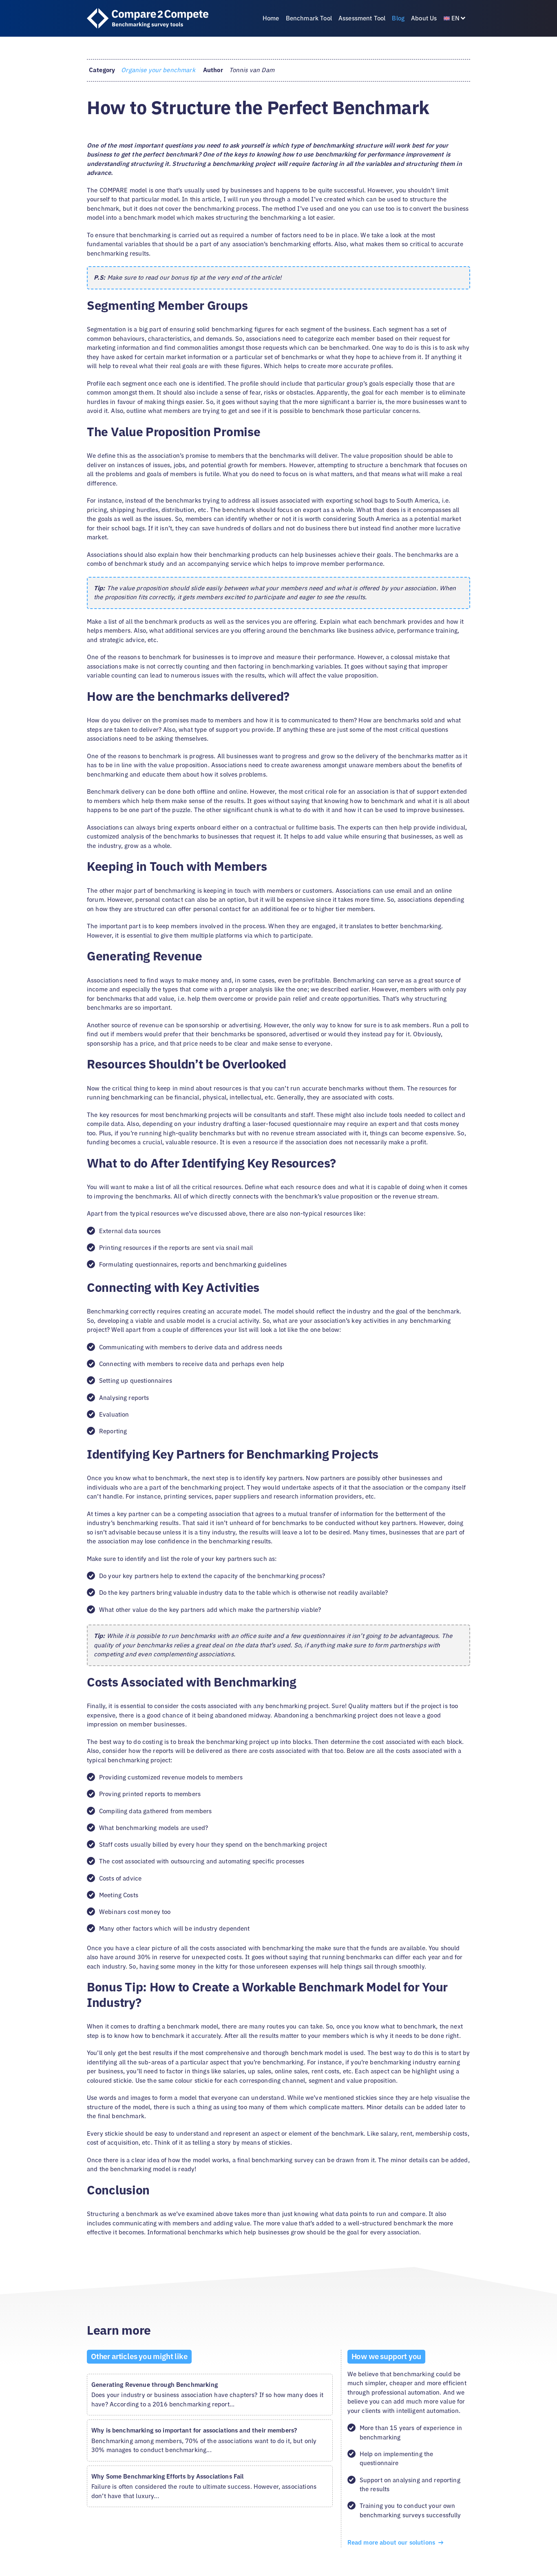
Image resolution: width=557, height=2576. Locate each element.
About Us (424, 18)
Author (213, 70)
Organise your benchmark (158, 70)
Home (271, 18)
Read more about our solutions (392, 2542)
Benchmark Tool (309, 18)
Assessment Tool (362, 18)
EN (455, 18)
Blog (398, 18)
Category (102, 70)
